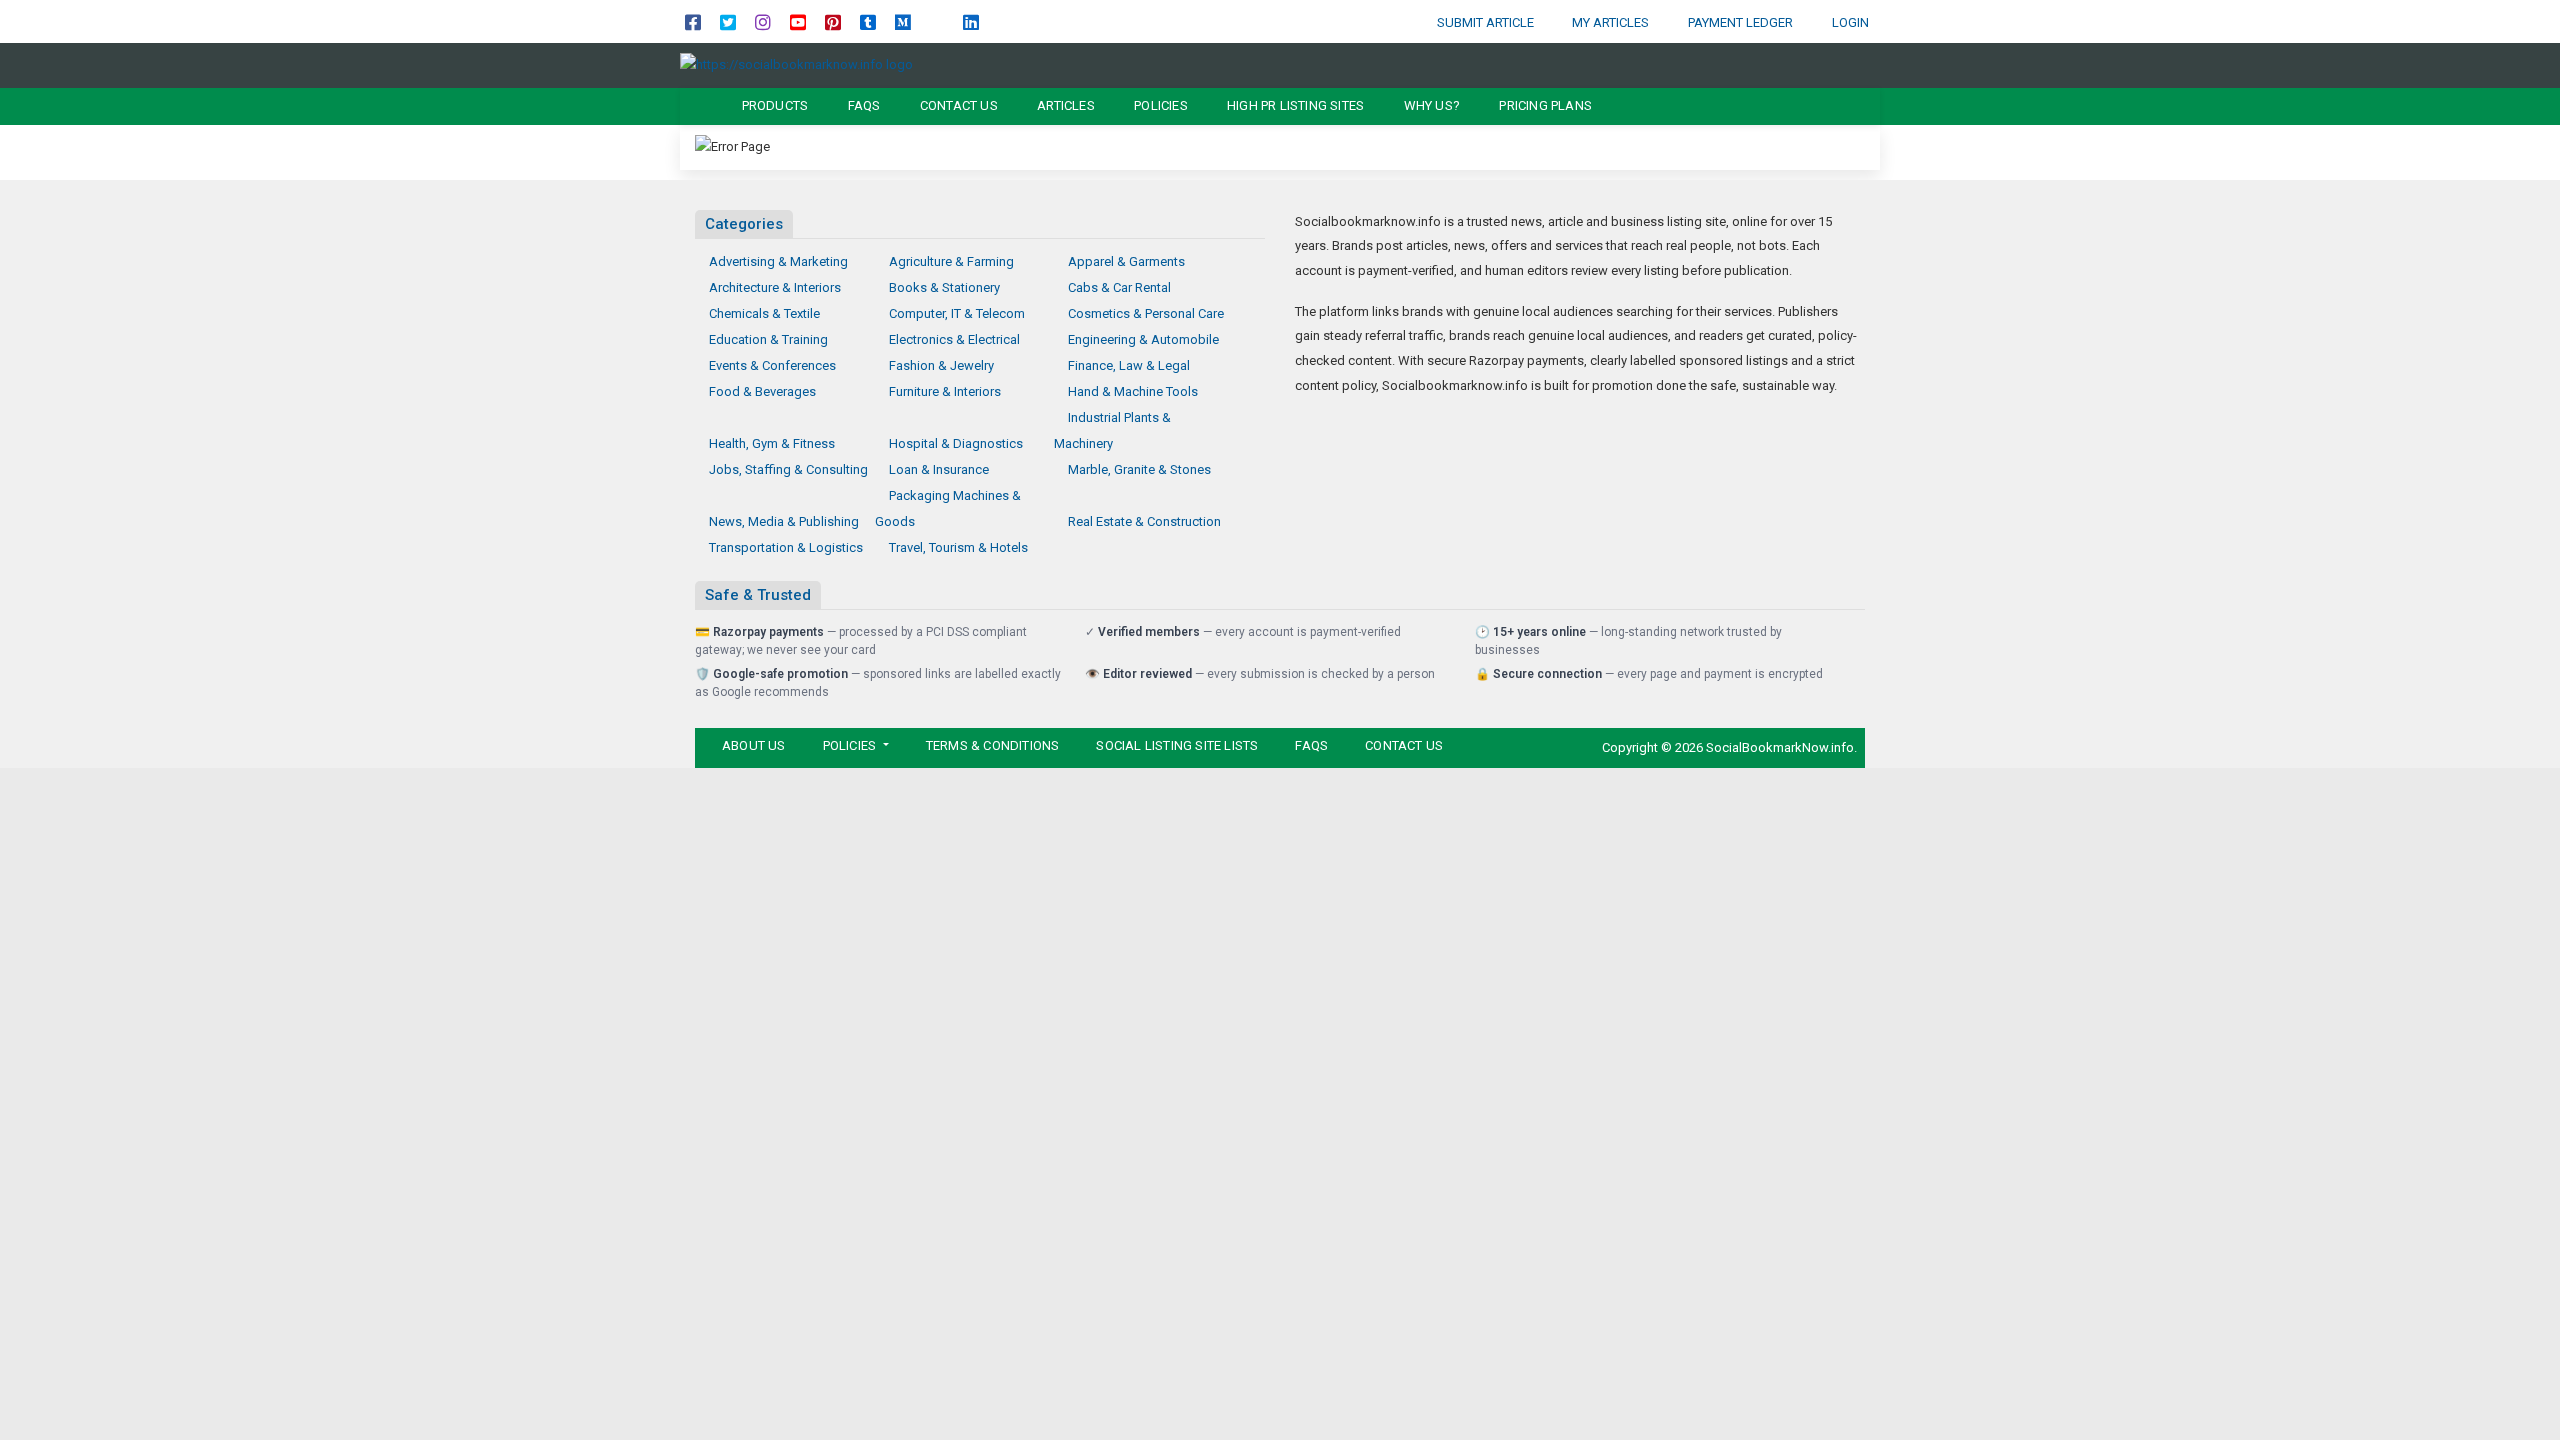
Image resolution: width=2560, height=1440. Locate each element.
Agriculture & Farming (951, 261)
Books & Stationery (944, 287)
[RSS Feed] (937, 21)
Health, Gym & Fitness (772, 443)
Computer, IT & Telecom (957, 313)
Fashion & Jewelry (941, 365)
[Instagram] (763, 21)
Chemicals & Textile (764, 313)
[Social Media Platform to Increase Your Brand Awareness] (796, 64)
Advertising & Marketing (778, 261)
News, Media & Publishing (784, 521)
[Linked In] (971, 21)
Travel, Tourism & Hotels (958, 547)
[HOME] (696, 106)
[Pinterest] (833, 21)
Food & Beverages (762, 391)
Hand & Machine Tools (1133, 391)
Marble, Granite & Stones (1139, 469)
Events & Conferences (772, 365)
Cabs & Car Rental (1119, 287)
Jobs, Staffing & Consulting (788, 469)
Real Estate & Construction (1144, 521)
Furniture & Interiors (945, 391)
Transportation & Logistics (786, 547)
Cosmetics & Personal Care (1146, 313)
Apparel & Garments (1126, 261)
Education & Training (768, 339)
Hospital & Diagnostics (956, 443)
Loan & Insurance (939, 469)
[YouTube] (798, 21)
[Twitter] (728, 21)
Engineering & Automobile (1143, 339)
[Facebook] (693, 21)
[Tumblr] (868, 21)
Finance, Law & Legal (1129, 365)
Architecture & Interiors (775, 287)
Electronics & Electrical (954, 339)
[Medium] (903, 21)
